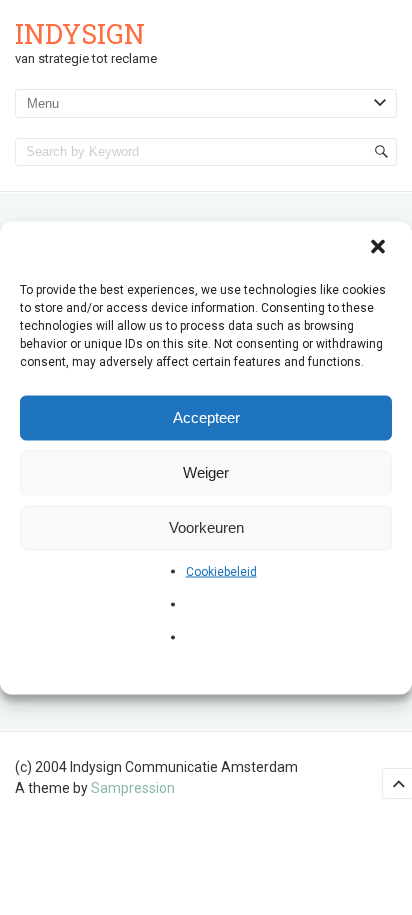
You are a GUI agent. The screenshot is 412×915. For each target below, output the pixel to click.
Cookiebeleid (221, 571)
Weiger (206, 472)
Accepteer (206, 417)
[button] (380, 248)
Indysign (80, 33)
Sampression (133, 788)
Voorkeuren (206, 527)
